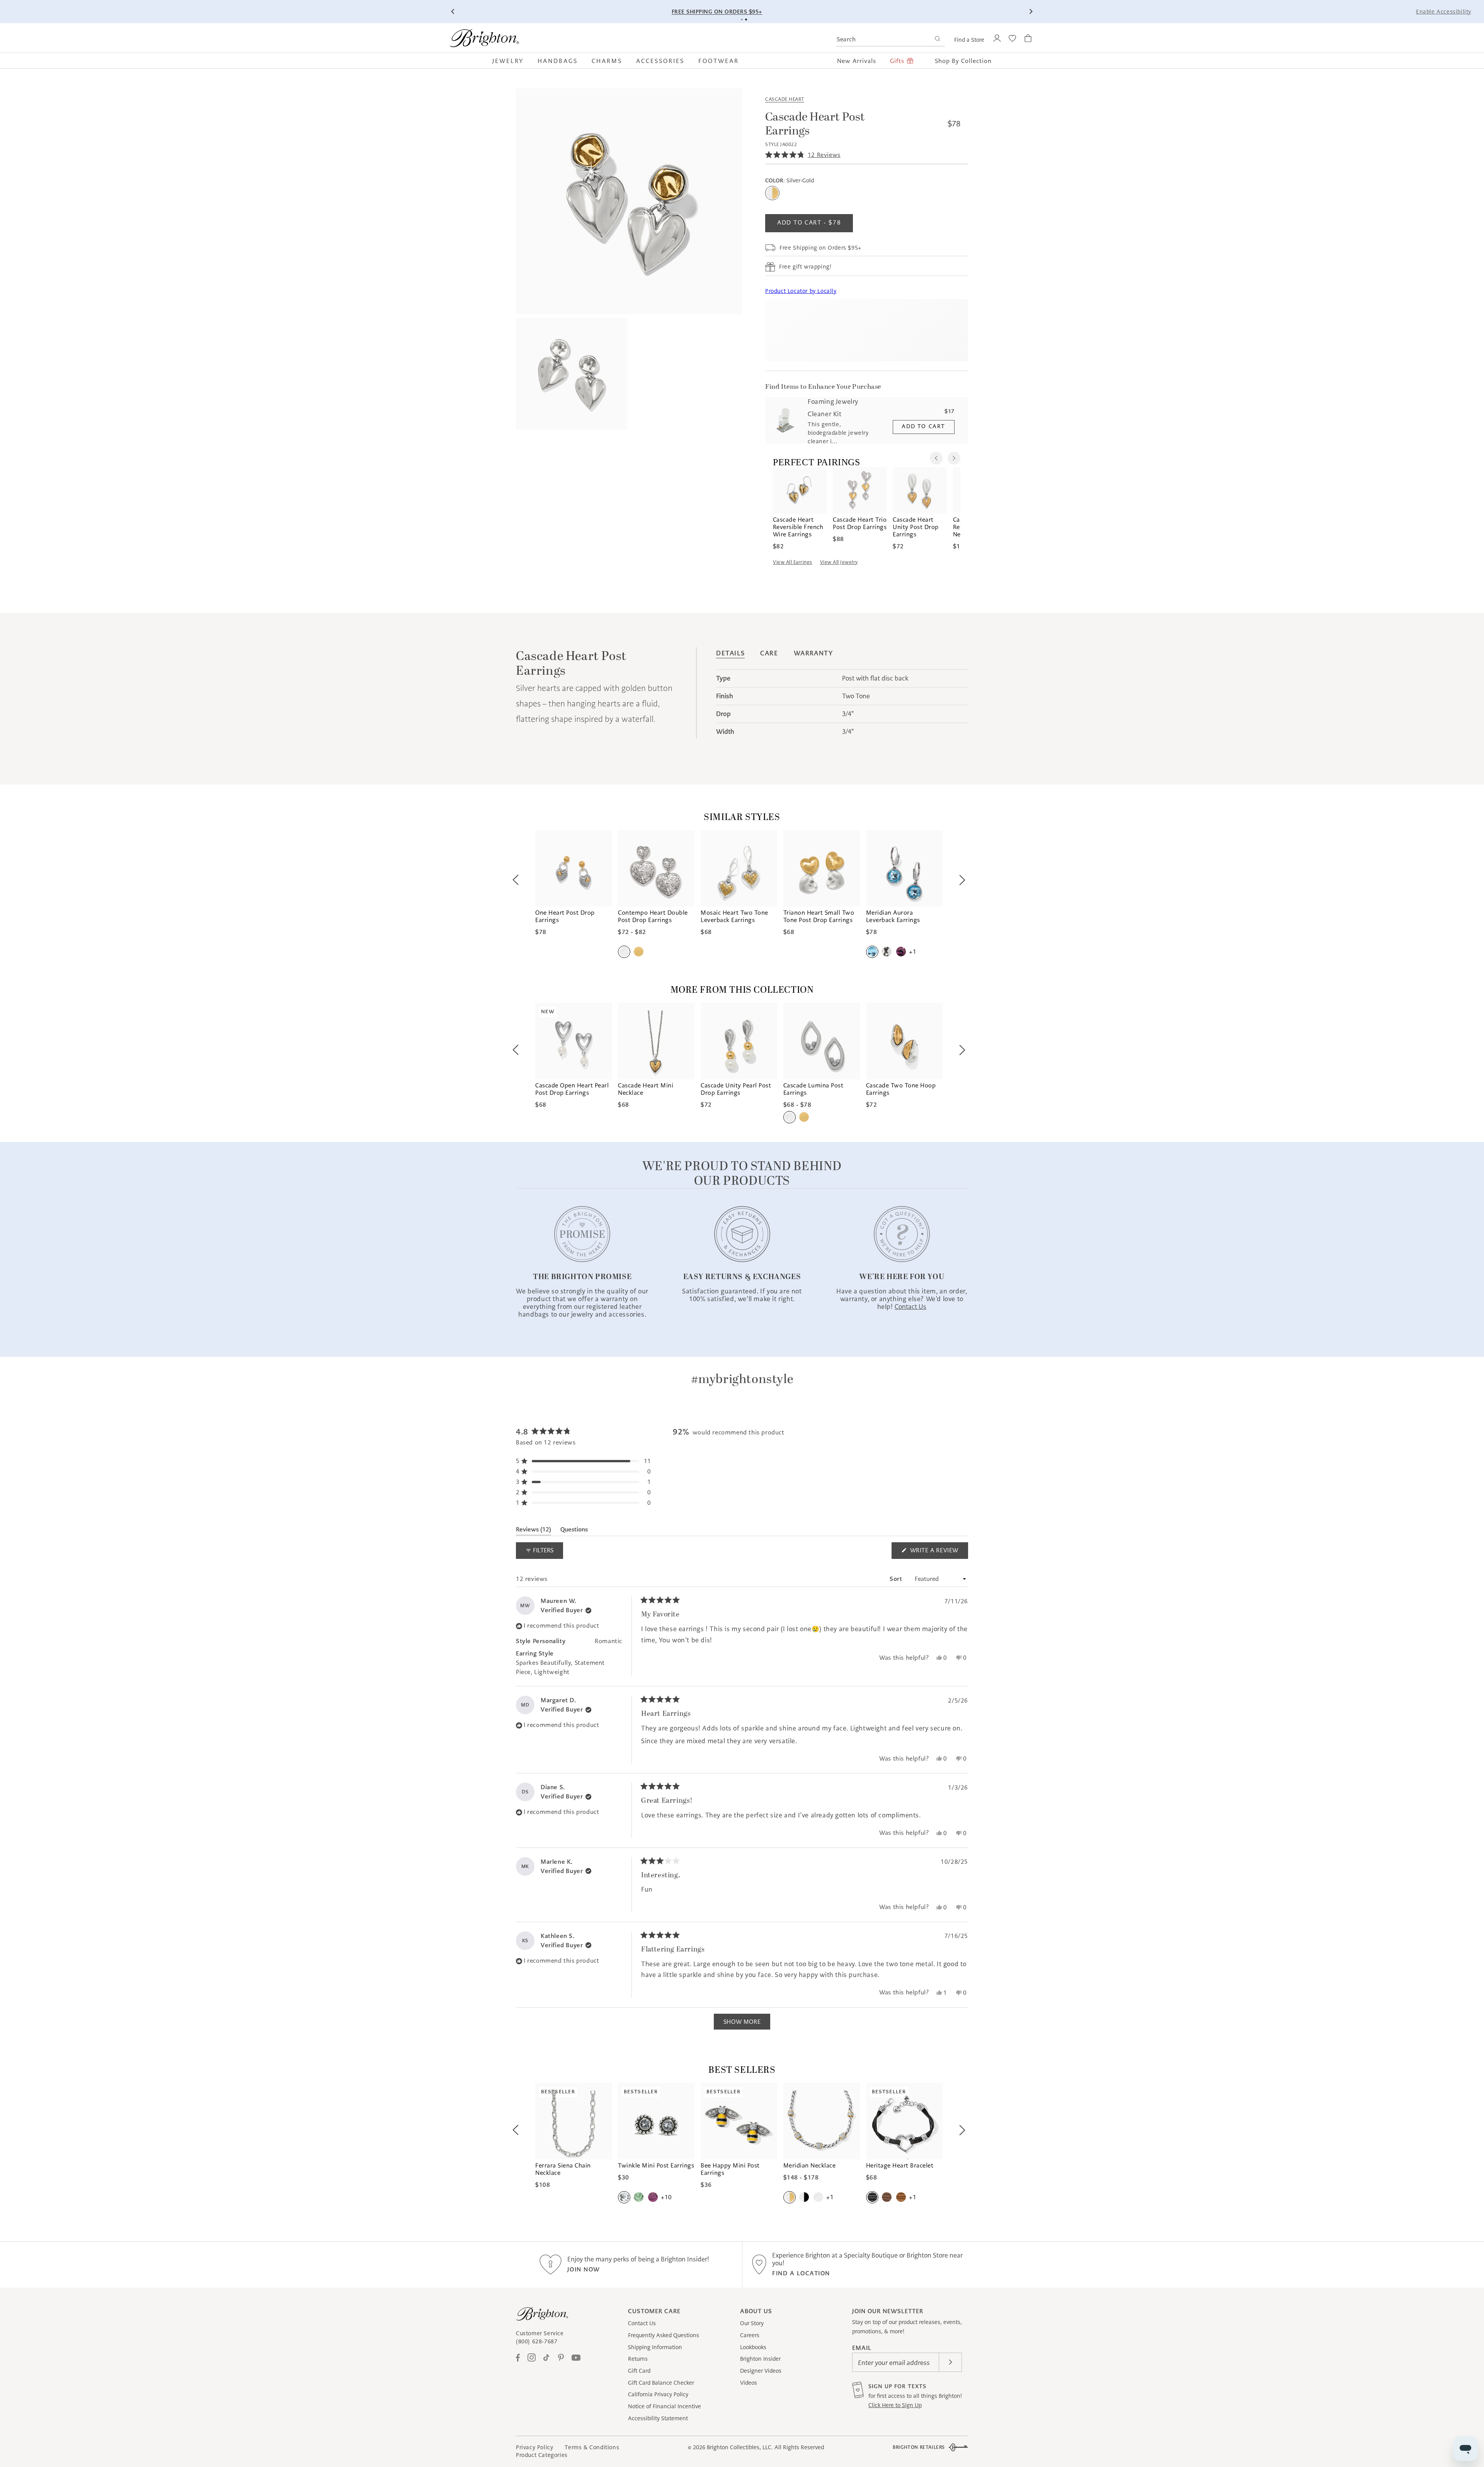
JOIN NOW (584, 2269)
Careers (750, 2335)
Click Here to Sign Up (895, 2405)
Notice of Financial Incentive (665, 2406)
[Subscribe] (950, 2362)
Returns (638, 2359)
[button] (511, 61)
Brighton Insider (760, 2359)
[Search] (937, 40)
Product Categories (542, 2455)
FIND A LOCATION (801, 2273)
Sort (897, 1579)
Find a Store (969, 40)
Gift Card (639, 2371)
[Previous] (453, 12)
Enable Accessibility (1444, 12)
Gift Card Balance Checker (661, 2383)
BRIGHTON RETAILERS (919, 2447)
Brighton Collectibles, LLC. (740, 2447)
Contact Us (642, 2323)
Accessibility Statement (658, 2418)
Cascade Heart (785, 99)
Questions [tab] (574, 1531)
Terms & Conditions (592, 2447)
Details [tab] (730, 653)
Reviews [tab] (534, 1531)
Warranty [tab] (813, 653)
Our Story (752, 2323)
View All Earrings (793, 562)
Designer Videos (761, 2371)
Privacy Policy (534, 2447)
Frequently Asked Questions (664, 2335)
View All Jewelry (839, 562)
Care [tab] (769, 653)
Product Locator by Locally (801, 291)
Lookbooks (753, 2347)
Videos (749, 2383)
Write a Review (938, 1553)
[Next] (1031, 12)
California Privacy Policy (658, 2394)
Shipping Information (655, 2347)
